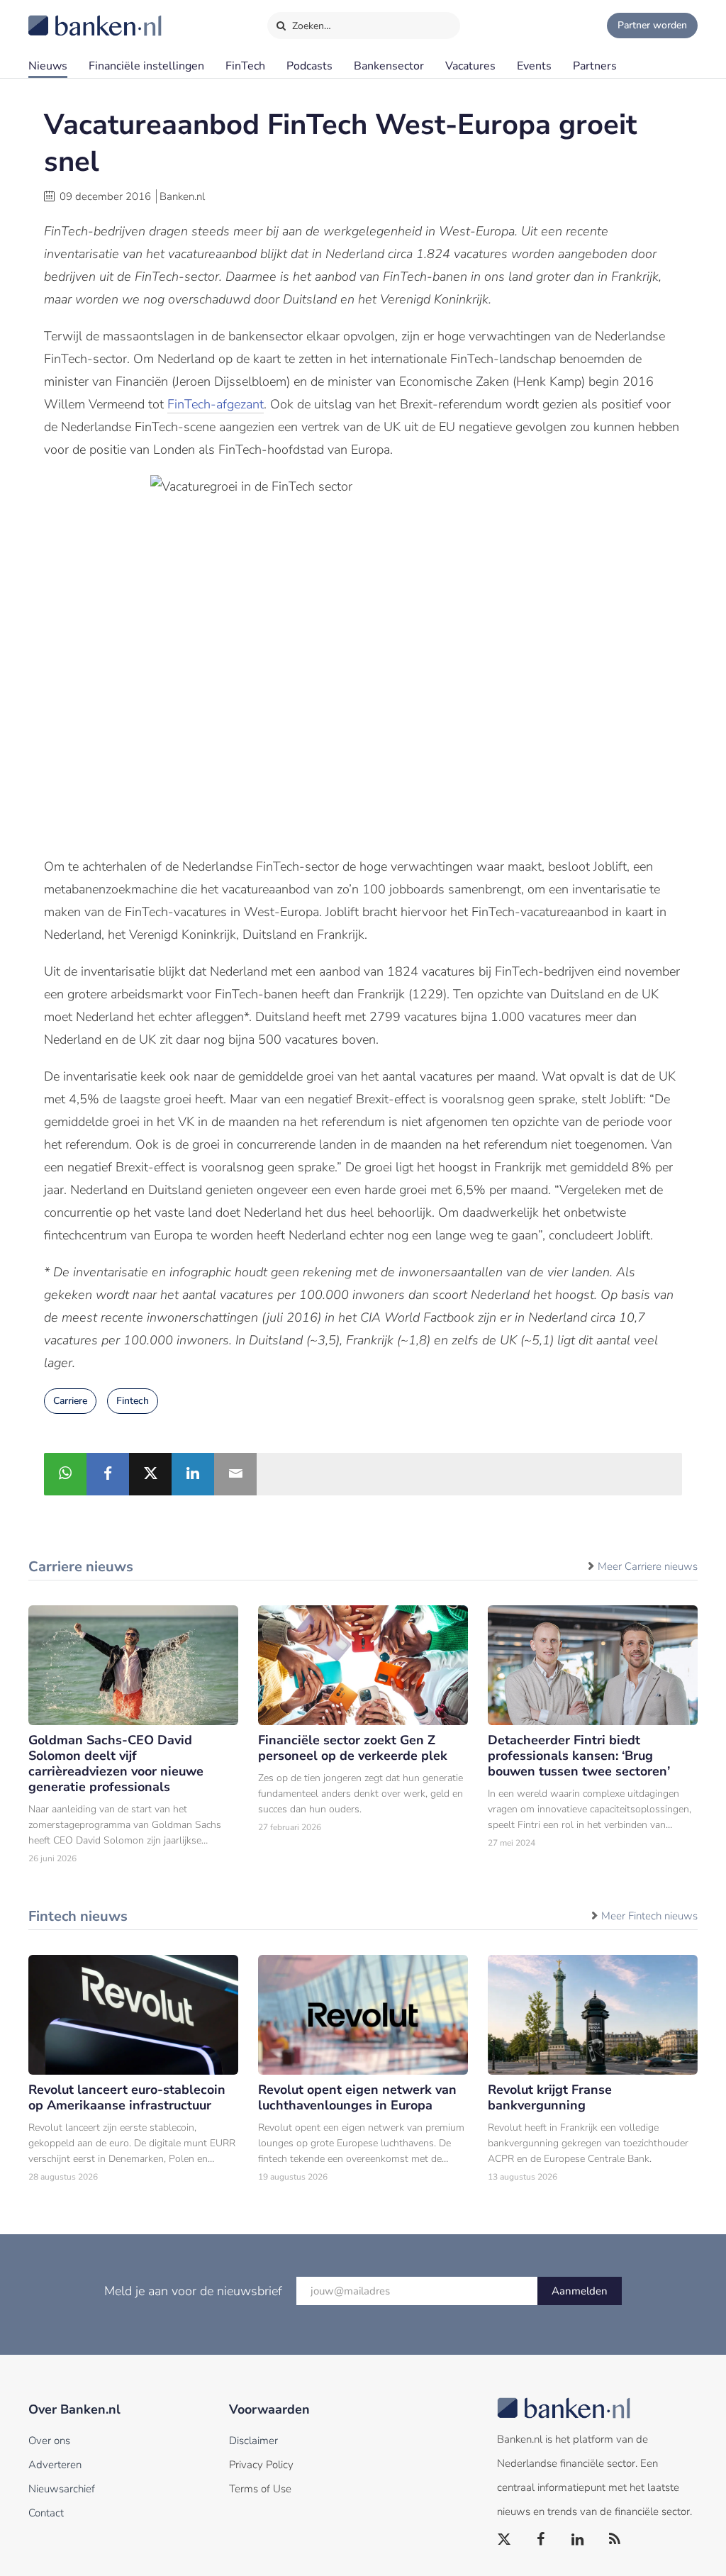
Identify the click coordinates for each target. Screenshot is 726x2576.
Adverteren (55, 2465)
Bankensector (389, 66)
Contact (46, 2513)
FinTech (245, 66)
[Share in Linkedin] (193, 1474)
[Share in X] (150, 1474)
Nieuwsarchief (62, 2489)
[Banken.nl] (60, 16)
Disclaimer (253, 2441)
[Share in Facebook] (108, 1474)
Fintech (133, 1401)
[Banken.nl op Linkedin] (579, 2540)
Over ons (49, 2441)
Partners (595, 66)
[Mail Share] (235, 1474)
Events (534, 66)
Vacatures (470, 66)
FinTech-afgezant (216, 404)
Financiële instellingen (146, 66)
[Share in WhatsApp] (65, 1474)
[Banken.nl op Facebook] (542, 2540)
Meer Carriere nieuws (648, 1566)
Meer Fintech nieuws (649, 1916)
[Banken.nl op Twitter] (505, 2540)
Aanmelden (580, 2291)
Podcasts (309, 66)
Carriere (70, 1401)
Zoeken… (310, 26)
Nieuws (48, 66)
